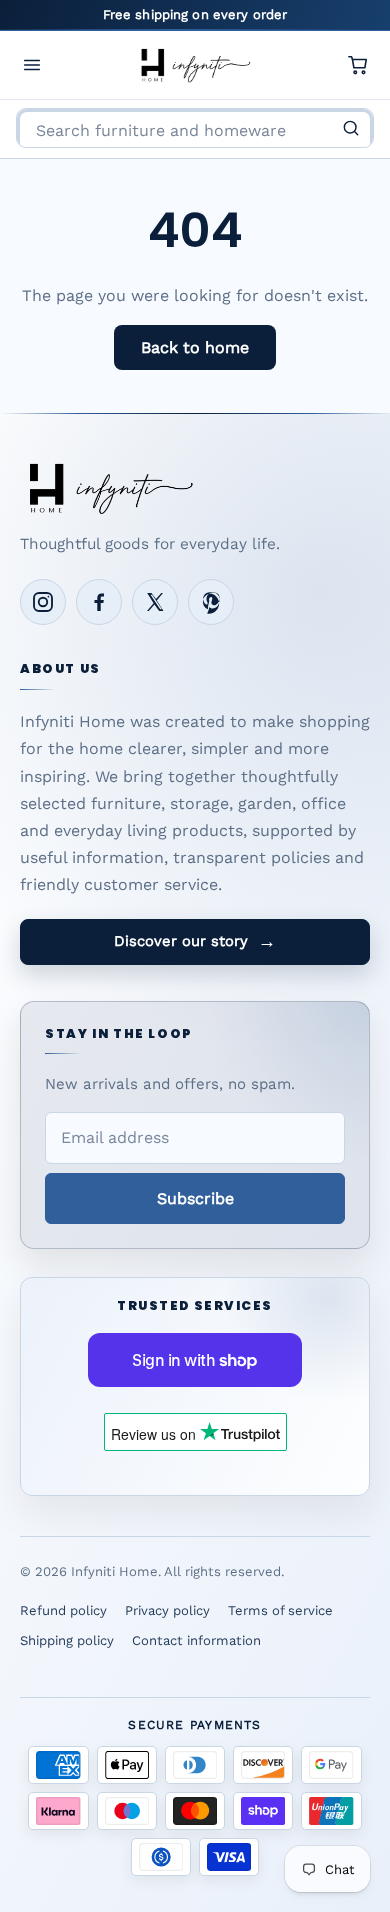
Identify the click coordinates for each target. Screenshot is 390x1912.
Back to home (195, 347)
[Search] (351, 128)
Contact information (196, 1640)
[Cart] (358, 65)
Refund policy (63, 1610)
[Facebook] (99, 602)
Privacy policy (167, 1610)
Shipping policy (67, 1640)
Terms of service (280, 1610)
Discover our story (195, 941)
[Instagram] (43, 602)
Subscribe (195, 1198)
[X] (155, 602)
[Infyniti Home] (195, 65)
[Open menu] (32, 65)
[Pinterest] (211, 602)
